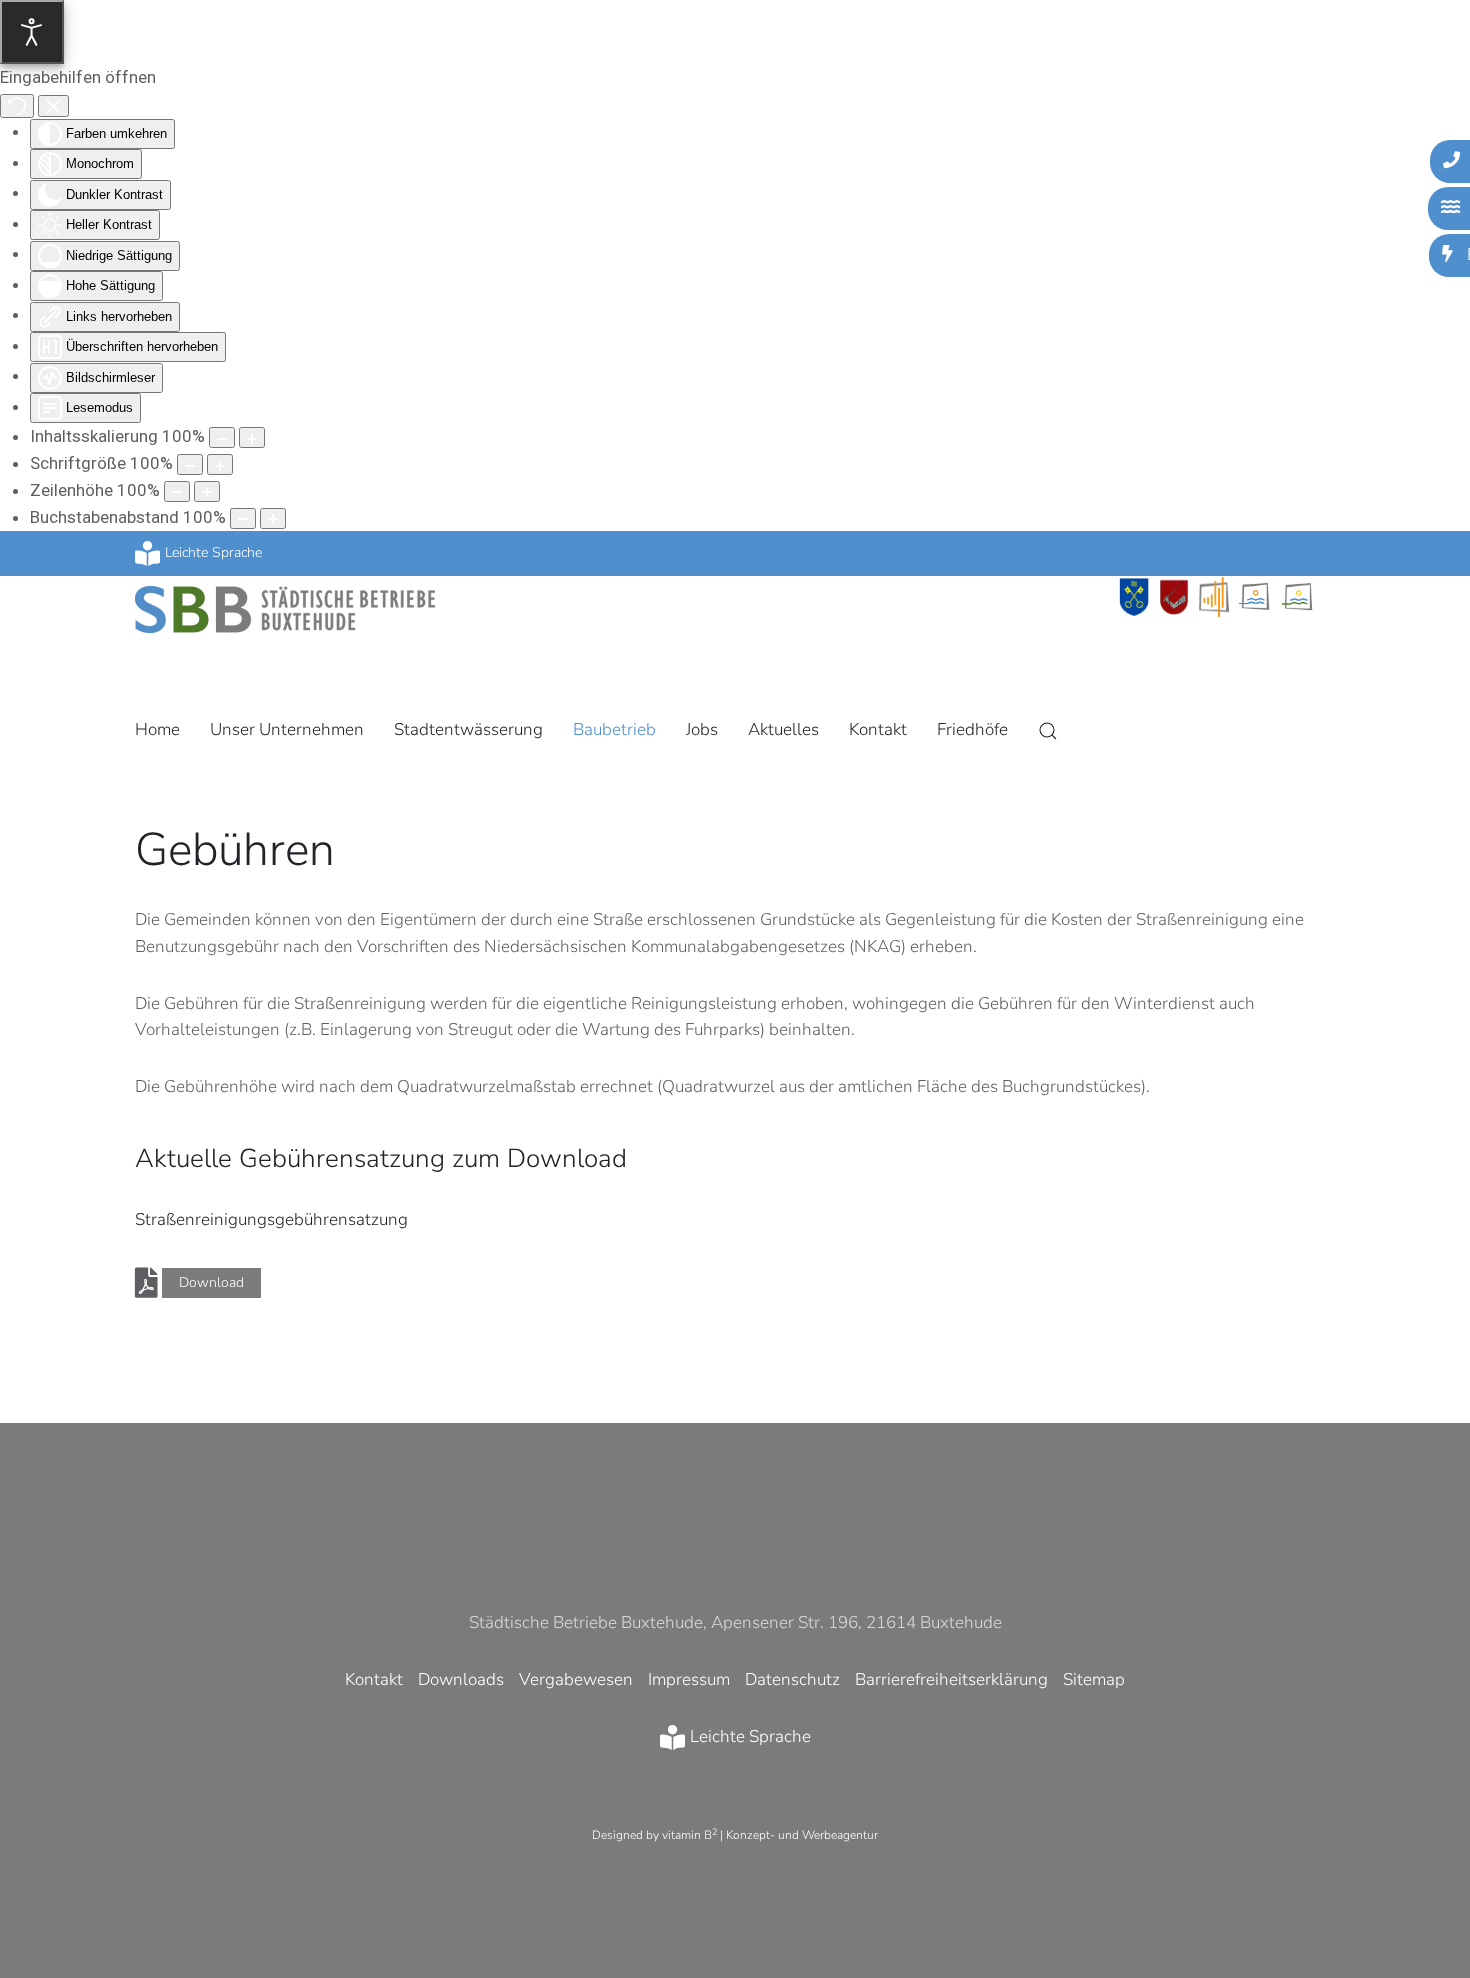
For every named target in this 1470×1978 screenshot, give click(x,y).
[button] (1048, 731)
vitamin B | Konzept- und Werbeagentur (770, 1835)
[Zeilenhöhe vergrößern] (207, 491)
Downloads (461, 1679)
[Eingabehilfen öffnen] (32, 32)
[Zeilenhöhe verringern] (177, 491)
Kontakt (878, 729)
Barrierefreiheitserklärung (951, 1679)
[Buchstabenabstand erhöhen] (273, 518)
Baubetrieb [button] (614, 729)
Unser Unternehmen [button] (287, 729)
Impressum (689, 1679)
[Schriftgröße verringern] (190, 464)
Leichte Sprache (213, 552)
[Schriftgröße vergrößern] (220, 464)
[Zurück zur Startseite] (285, 604)
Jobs (702, 729)
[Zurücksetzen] (17, 106)
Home (157, 729)
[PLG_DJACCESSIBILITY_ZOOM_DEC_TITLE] (222, 437)
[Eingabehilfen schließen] (53, 106)
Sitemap (1094, 1679)
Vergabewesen (576, 1679)
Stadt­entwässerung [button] (468, 729)
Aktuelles (783, 729)
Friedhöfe (972, 729)
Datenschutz (792, 1679)
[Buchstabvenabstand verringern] (243, 518)
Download (211, 1282)
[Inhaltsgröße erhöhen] (252, 437)
